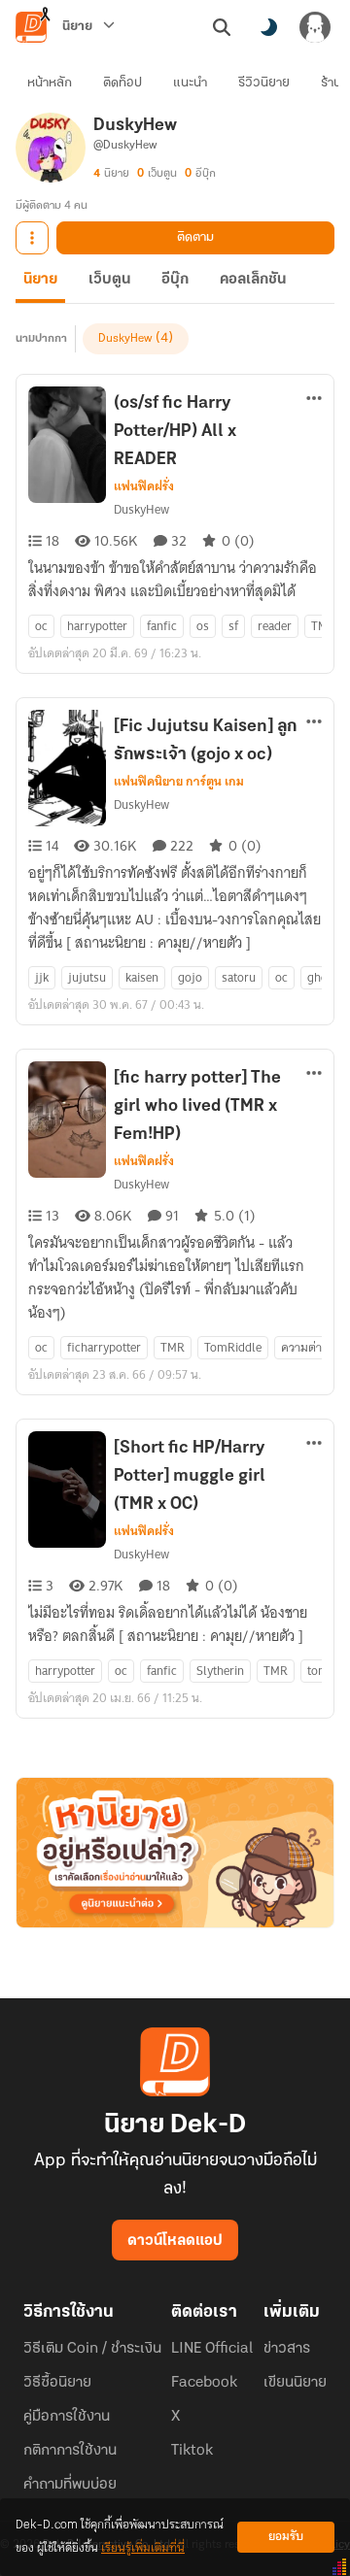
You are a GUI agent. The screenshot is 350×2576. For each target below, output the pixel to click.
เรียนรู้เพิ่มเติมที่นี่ (143, 2548)
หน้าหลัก (50, 83)
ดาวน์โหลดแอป (175, 2241)
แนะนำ (190, 83)
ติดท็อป (122, 83)
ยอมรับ (286, 2537)
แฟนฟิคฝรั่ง (144, 486)
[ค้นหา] (222, 27)
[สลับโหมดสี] (268, 27)
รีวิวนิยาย (264, 83)
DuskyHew (125, 339)
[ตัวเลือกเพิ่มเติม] (32, 238)
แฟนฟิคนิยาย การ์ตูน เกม (179, 782)
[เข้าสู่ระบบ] (315, 27)
